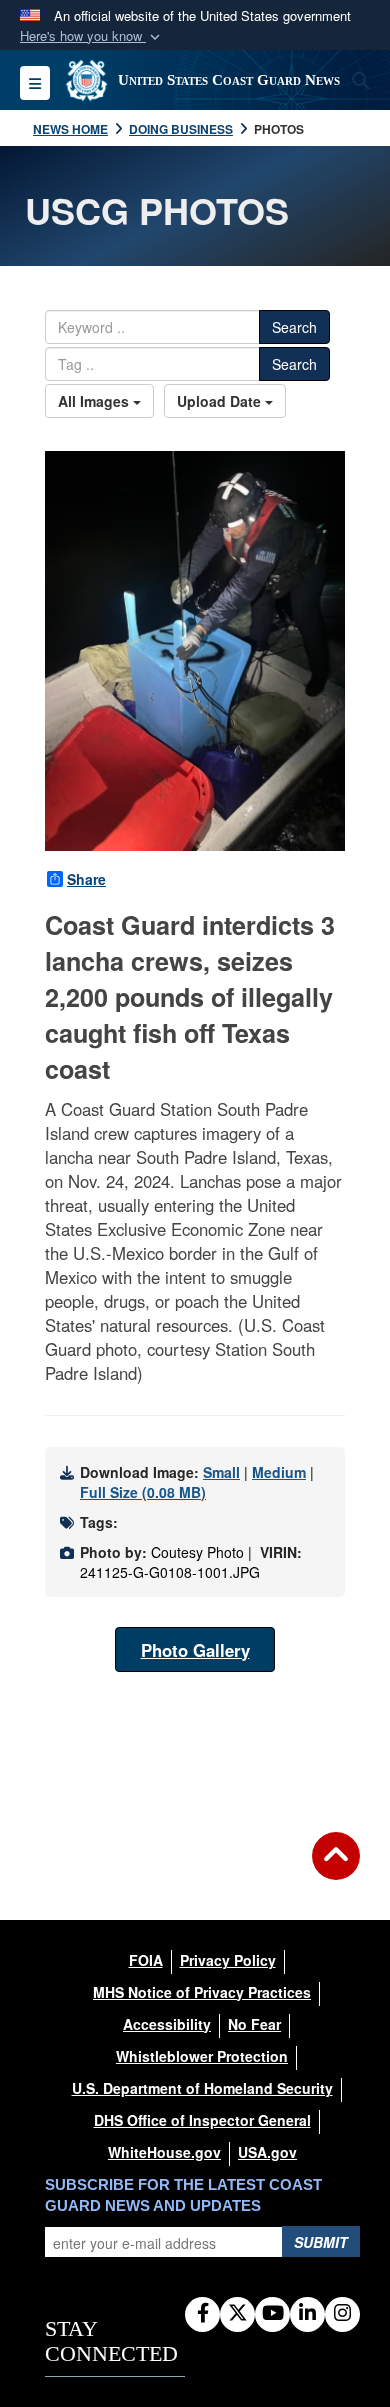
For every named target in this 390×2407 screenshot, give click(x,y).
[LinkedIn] (307, 2314)
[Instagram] (342, 2314)
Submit (321, 2242)
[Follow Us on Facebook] (202, 2314)
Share (86, 879)
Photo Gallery (195, 1650)
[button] (92, 36)
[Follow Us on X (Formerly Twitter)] (237, 2314)
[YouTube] (272, 2314)
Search (294, 327)
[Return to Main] (336, 1868)
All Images (95, 401)
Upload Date (221, 401)
